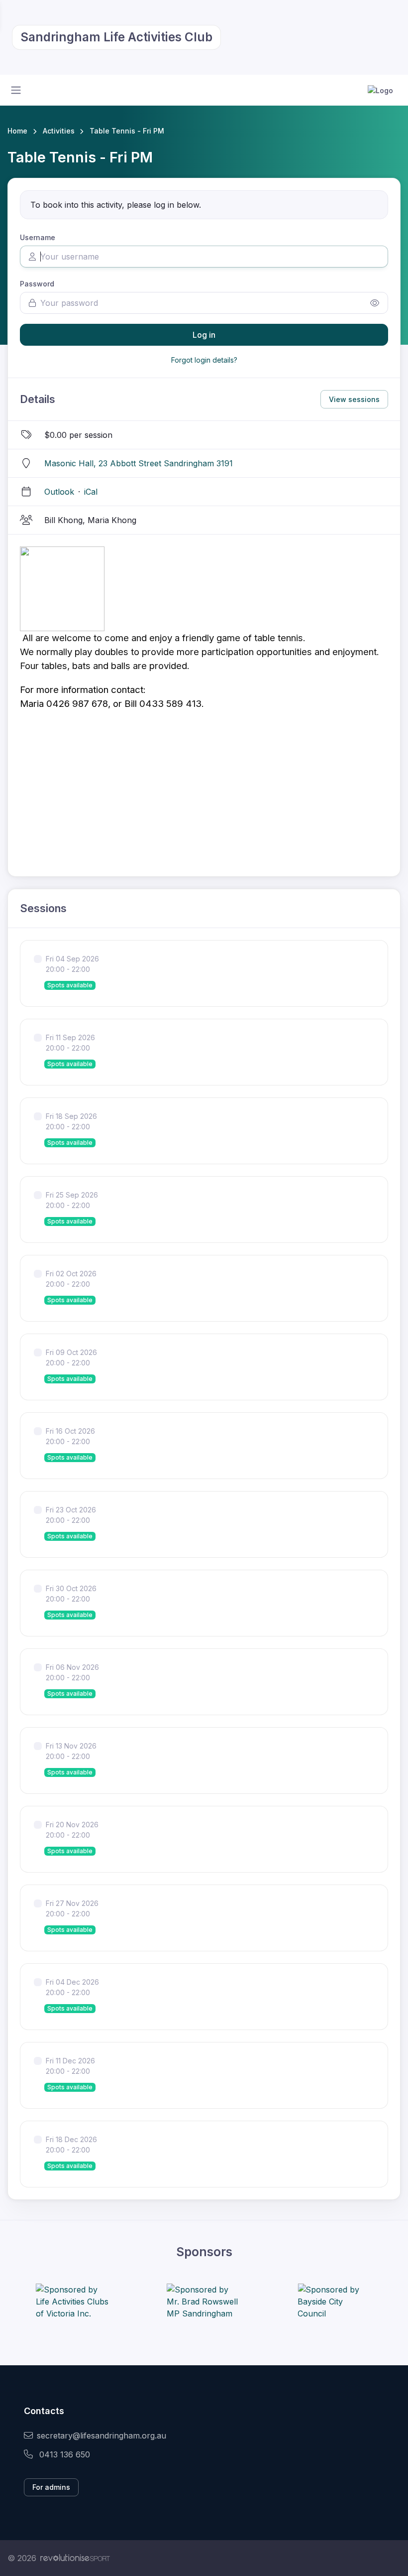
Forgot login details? (204, 360)
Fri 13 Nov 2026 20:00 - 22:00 (71, 1751)
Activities (59, 131)
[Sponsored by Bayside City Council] (335, 2302)
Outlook (59, 492)
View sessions (354, 399)
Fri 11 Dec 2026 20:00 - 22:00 (70, 2066)
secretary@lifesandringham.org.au (102, 2436)
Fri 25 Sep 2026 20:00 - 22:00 (72, 1200)
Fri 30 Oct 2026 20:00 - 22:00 (71, 1594)
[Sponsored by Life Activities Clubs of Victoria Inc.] (73, 2302)
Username (38, 237)
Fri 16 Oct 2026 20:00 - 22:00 (70, 1436)
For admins (51, 2487)
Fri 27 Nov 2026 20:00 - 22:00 (72, 1908)
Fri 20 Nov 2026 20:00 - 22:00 (72, 1830)
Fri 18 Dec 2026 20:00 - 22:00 (71, 2145)
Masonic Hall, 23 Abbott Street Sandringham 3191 (139, 463)
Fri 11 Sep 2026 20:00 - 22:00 (70, 1043)
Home (17, 131)
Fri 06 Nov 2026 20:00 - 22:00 (72, 1672)
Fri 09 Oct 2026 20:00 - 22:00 (71, 1357)
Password (37, 284)
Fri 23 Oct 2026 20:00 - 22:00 (71, 1515)
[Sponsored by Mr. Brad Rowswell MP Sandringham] (204, 2302)
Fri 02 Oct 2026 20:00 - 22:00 (71, 1279)
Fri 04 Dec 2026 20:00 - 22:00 (72, 1987)
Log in (204, 335)
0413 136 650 (63, 2454)
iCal (91, 492)
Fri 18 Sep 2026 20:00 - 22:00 (71, 1121)
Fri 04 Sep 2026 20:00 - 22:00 (72, 964)
